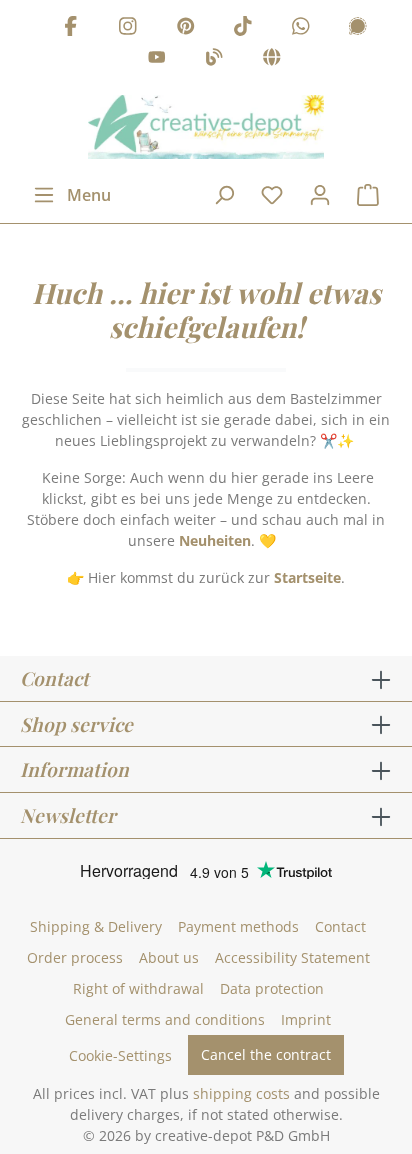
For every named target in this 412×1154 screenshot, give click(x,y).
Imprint (306, 1019)
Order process (75, 957)
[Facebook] (71, 28)
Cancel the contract (266, 1054)
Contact (340, 926)
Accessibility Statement (292, 957)
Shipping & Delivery (96, 926)
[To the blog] (214, 60)
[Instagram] (128, 28)
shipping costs (241, 1093)
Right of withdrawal (138, 988)
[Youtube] (157, 60)
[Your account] (320, 195)
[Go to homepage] (206, 127)
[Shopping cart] (368, 195)
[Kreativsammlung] (272, 60)
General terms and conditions (165, 1019)
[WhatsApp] (301, 28)
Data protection (272, 988)
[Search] (224, 195)
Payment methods (238, 926)
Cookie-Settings (120, 1055)
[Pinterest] (186, 28)
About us (169, 957)
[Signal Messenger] (358, 28)
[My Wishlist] (272, 195)
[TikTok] (243, 28)
